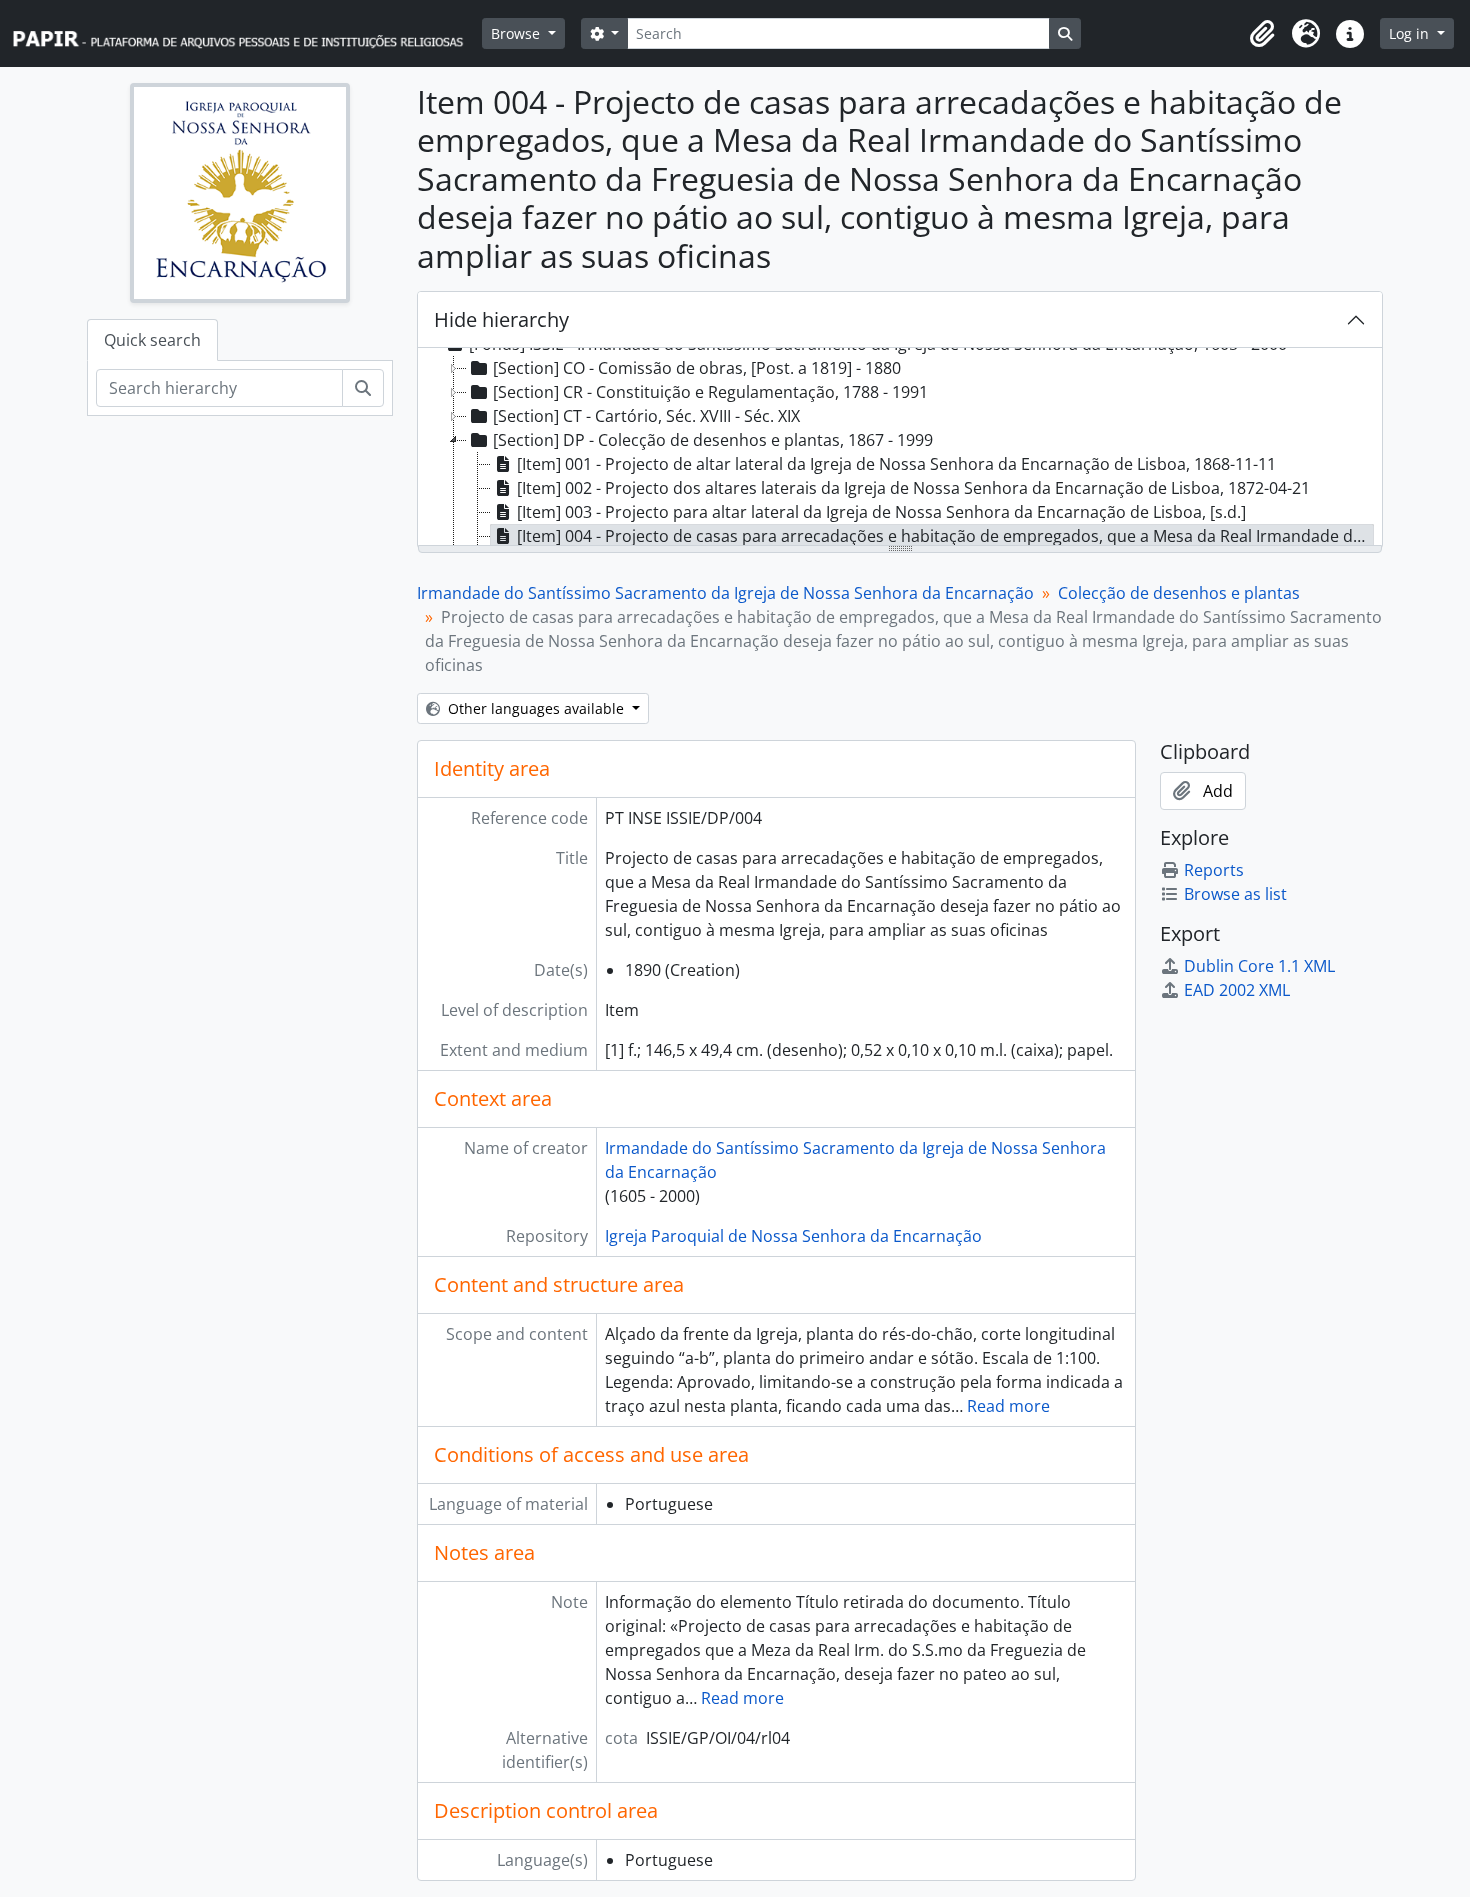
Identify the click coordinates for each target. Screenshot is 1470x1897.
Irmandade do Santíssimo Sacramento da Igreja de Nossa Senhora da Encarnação (725, 593)
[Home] (247, 33)
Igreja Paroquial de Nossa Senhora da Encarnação (793, 1236)
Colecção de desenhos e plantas (1179, 593)
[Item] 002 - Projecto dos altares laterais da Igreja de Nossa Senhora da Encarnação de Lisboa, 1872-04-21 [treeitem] (913, 488)
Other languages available (536, 708)
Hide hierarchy (501, 319)
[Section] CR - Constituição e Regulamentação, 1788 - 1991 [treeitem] (710, 392)
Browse (517, 33)
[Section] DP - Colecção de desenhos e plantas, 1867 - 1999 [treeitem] (713, 440)
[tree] (900, 448)
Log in (1411, 33)
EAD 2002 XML (1237, 990)
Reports (1214, 870)
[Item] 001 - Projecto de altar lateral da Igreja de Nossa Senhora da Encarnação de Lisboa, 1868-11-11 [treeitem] (896, 464)
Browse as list (1235, 894)
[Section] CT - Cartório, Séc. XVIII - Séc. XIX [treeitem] (646, 416)
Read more (1008, 1406)
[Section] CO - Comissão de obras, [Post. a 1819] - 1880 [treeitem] (697, 368)
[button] (1262, 34)
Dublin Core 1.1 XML (1259, 966)
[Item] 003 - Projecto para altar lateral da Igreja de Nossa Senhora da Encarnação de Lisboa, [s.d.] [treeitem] (881, 512)
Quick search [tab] (152, 340)
